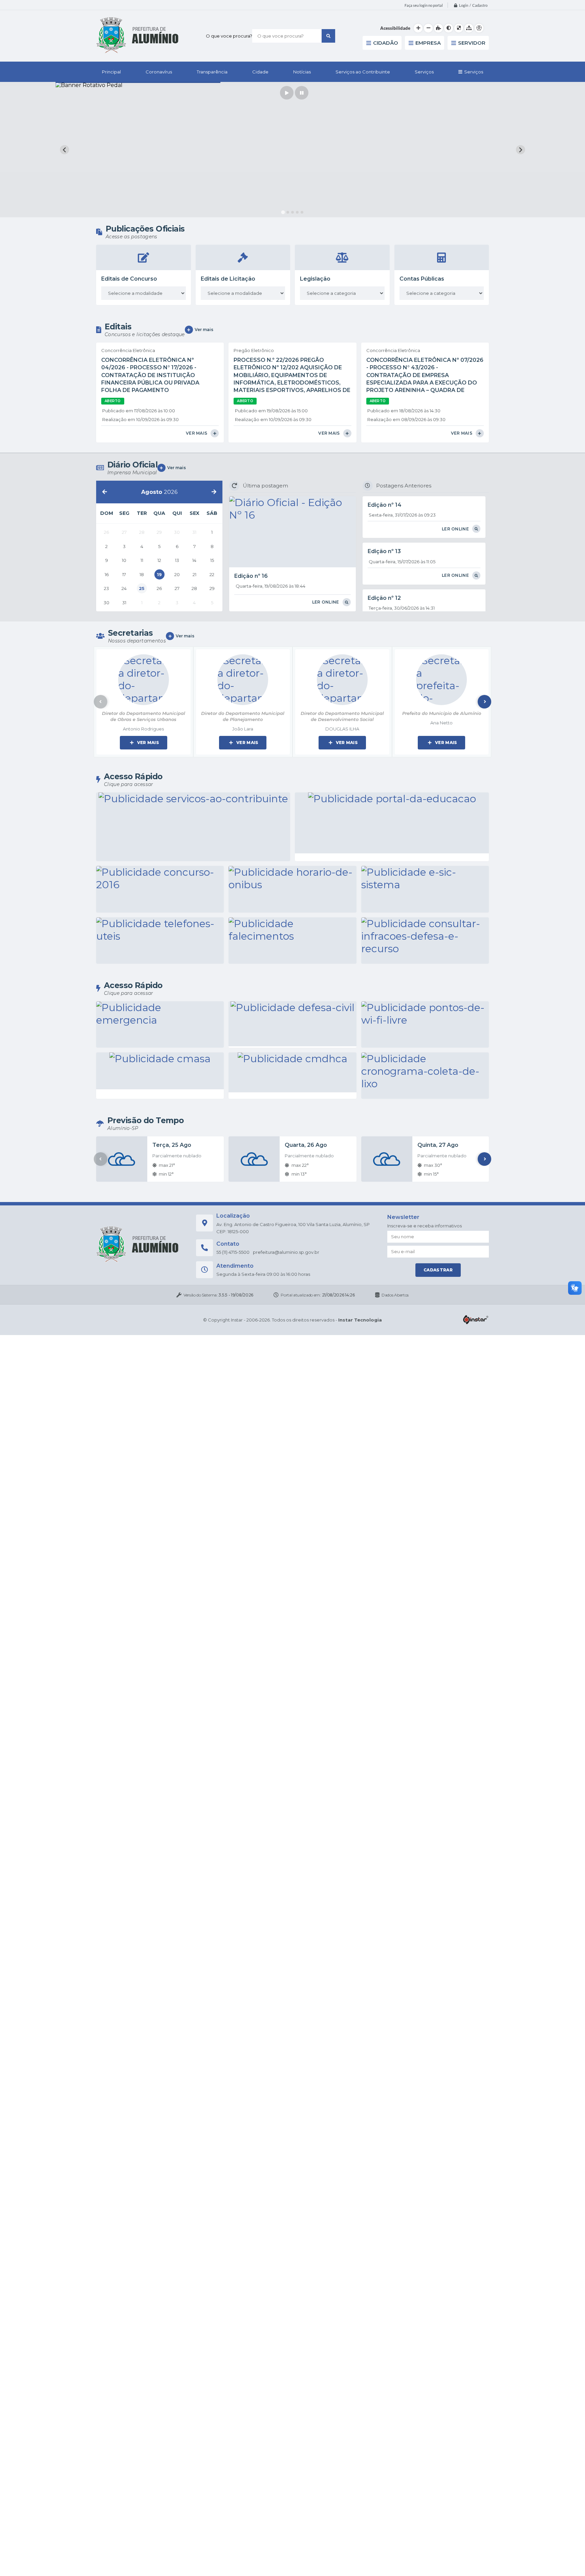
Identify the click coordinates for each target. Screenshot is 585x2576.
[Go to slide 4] (297, 212)
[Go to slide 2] (288, 212)
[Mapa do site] (469, 28)
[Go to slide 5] (302, 212)
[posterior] (214, 492)
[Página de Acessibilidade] (479, 28)
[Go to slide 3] (292, 212)
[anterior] (105, 492)
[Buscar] (328, 36)
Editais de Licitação (228, 279)
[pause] (302, 93)
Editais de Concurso (129, 279)
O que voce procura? (229, 36)
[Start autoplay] (287, 93)
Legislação (315, 279)
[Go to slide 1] (283, 212)
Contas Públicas (422, 279)
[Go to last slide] (64, 150)
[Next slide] (521, 150)
